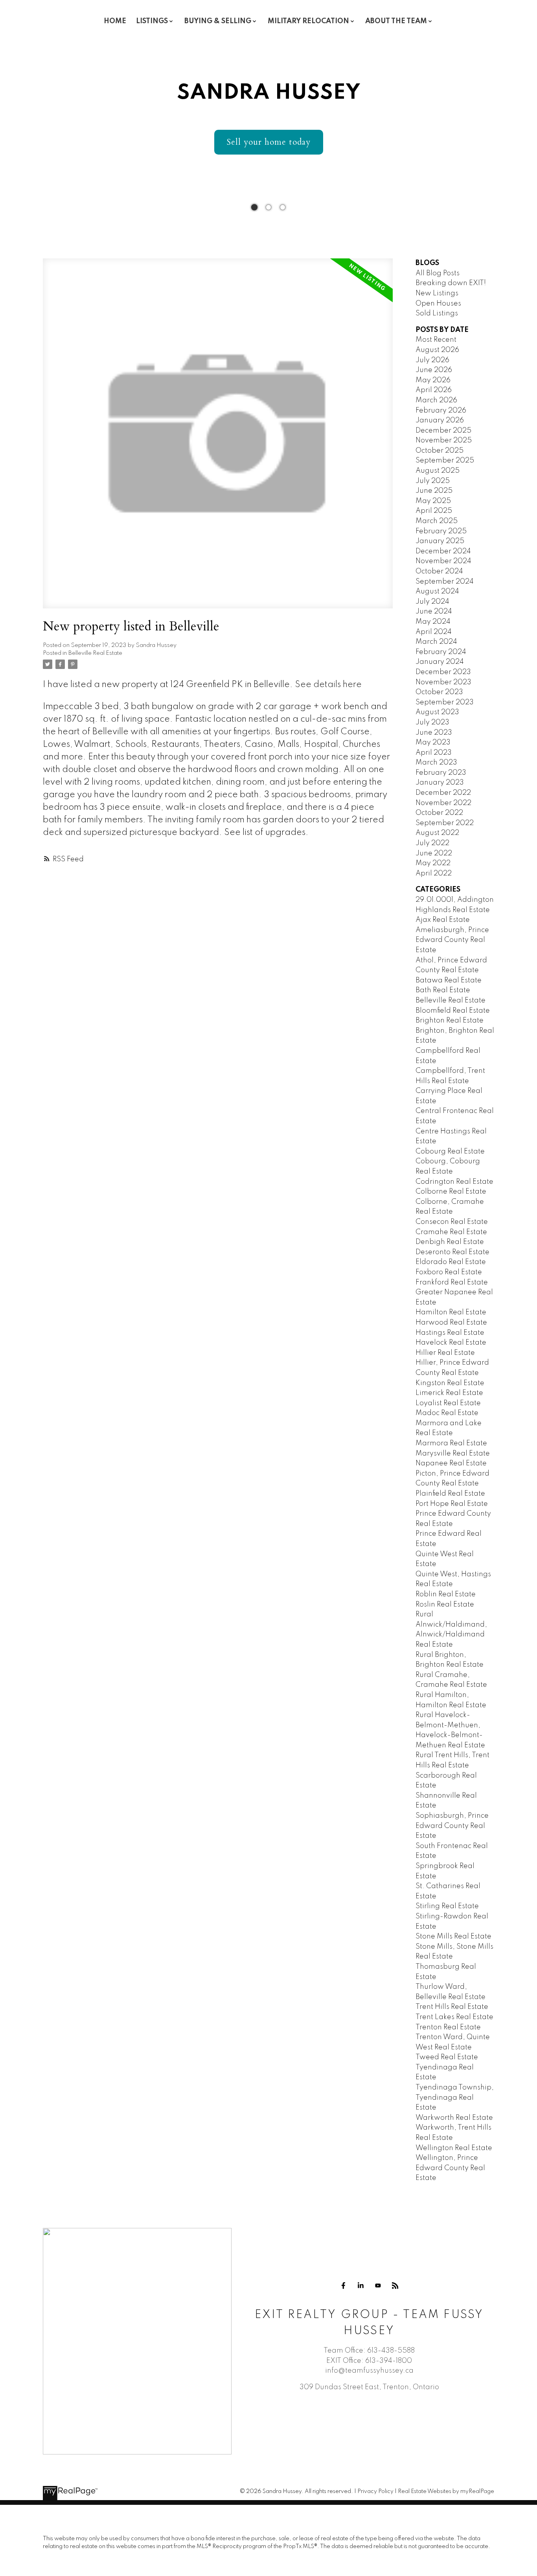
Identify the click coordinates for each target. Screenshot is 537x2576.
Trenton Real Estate (448, 2027)
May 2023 (433, 743)
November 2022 (443, 803)
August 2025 (438, 471)
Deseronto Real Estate (452, 1252)
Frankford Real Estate (452, 1282)
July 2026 (432, 360)
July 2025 (433, 481)
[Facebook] (343, 2286)
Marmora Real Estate (451, 1443)
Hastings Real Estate (450, 1333)
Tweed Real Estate (447, 2057)
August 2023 (437, 712)
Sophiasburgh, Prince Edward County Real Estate (452, 1826)
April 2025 (434, 511)
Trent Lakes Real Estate (454, 2017)
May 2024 (433, 622)
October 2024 (439, 571)
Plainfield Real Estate (450, 1494)
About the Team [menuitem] (396, 21)
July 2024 (432, 602)
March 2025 (437, 521)
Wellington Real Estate (454, 2148)
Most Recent (436, 340)
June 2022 (434, 853)
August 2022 (437, 833)
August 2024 (437, 591)
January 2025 (440, 541)
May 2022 (433, 863)
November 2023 (443, 682)
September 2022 (445, 823)
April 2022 (434, 873)
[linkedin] (360, 2286)
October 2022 (439, 813)
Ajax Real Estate (443, 920)
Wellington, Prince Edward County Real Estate (450, 2168)
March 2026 (436, 400)
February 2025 (441, 531)
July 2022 (432, 843)
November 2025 (444, 440)
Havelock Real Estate (451, 1343)
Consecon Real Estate (452, 1222)
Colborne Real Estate (451, 1192)
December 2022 (443, 793)
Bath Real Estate (443, 990)
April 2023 (434, 753)
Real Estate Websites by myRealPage (446, 2491)
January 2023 (440, 783)
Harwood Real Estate (451, 1323)
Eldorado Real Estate (451, 1262)
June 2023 (434, 733)
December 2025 (443, 431)
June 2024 (434, 612)
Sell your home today (269, 142)
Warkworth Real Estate (454, 2118)
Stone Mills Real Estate (453, 1937)
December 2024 (443, 551)
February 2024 (441, 652)
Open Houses (438, 304)
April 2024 (434, 632)
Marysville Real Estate (453, 1454)
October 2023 (439, 692)
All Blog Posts (438, 273)
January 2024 (440, 662)
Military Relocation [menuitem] (308, 21)
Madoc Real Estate (447, 1413)
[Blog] (395, 2286)
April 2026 (434, 390)
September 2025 (445, 461)
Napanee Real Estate (451, 1463)
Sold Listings (437, 313)
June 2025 (434, 491)
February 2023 (441, 773)
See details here (328, 685)
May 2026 (433, 380)
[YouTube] (378, 2286)
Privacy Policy (375, 2491)
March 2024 (436, 642)
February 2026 (441, 411)
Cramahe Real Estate (451, 1232)
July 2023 (432, 722)
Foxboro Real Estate (449, 1272)
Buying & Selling (218, 21)
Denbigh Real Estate (450, 1242)
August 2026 (437, 350)
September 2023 (445, 702)
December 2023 (443, 672)
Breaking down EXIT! (451, 283)
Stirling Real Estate (447, 1906)
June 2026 (434, 370)
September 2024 (445, 582)
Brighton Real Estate (450, 1021)
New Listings (437, 293)
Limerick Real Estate (449, 1393)
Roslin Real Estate (445, 1605)
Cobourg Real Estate (450, 1152)
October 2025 (440, 451)
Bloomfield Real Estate (453, 1011)
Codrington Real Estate (454, 1182)
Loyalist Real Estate (448, 1403)
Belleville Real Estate (95, 653)
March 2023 (436, 763)
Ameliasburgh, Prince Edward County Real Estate (452, 940)
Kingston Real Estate (450, 1383)
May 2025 (433, 501)
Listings (152, 21)
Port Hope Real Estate (452, 1504)
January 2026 (440, 420)
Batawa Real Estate (449, 980)
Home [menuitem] (115, 21)
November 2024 (443, 561)
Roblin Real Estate (446, 1594)
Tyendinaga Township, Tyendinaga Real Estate (455, 2098)
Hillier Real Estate (445, 1353)
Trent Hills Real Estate (452, 2007)
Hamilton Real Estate (451, 1312)
